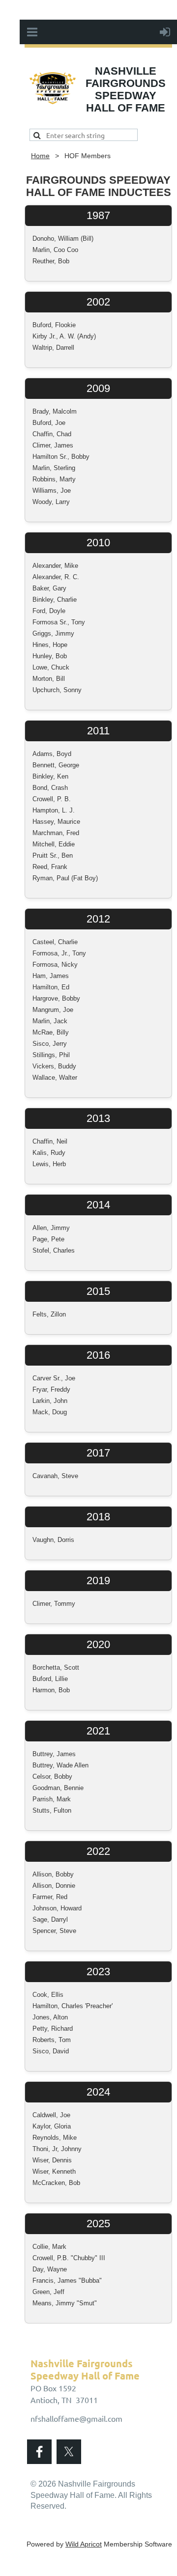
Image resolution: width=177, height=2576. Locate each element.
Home (40, 156)
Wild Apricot (84, 2544)
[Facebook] (39, 2452)
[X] (69, 2452)
